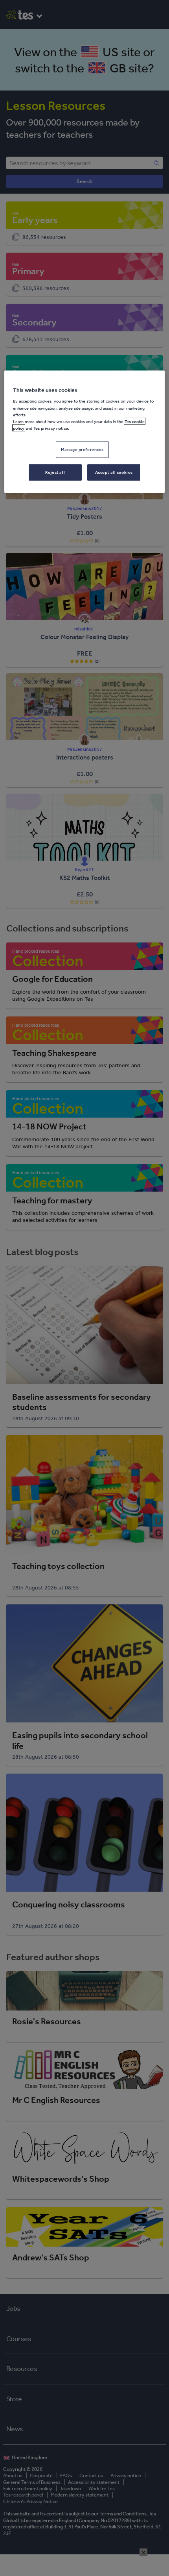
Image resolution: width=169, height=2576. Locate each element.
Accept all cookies (114, 472)
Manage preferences (82, 449)
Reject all (55, 472)
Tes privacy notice (51, 428)
